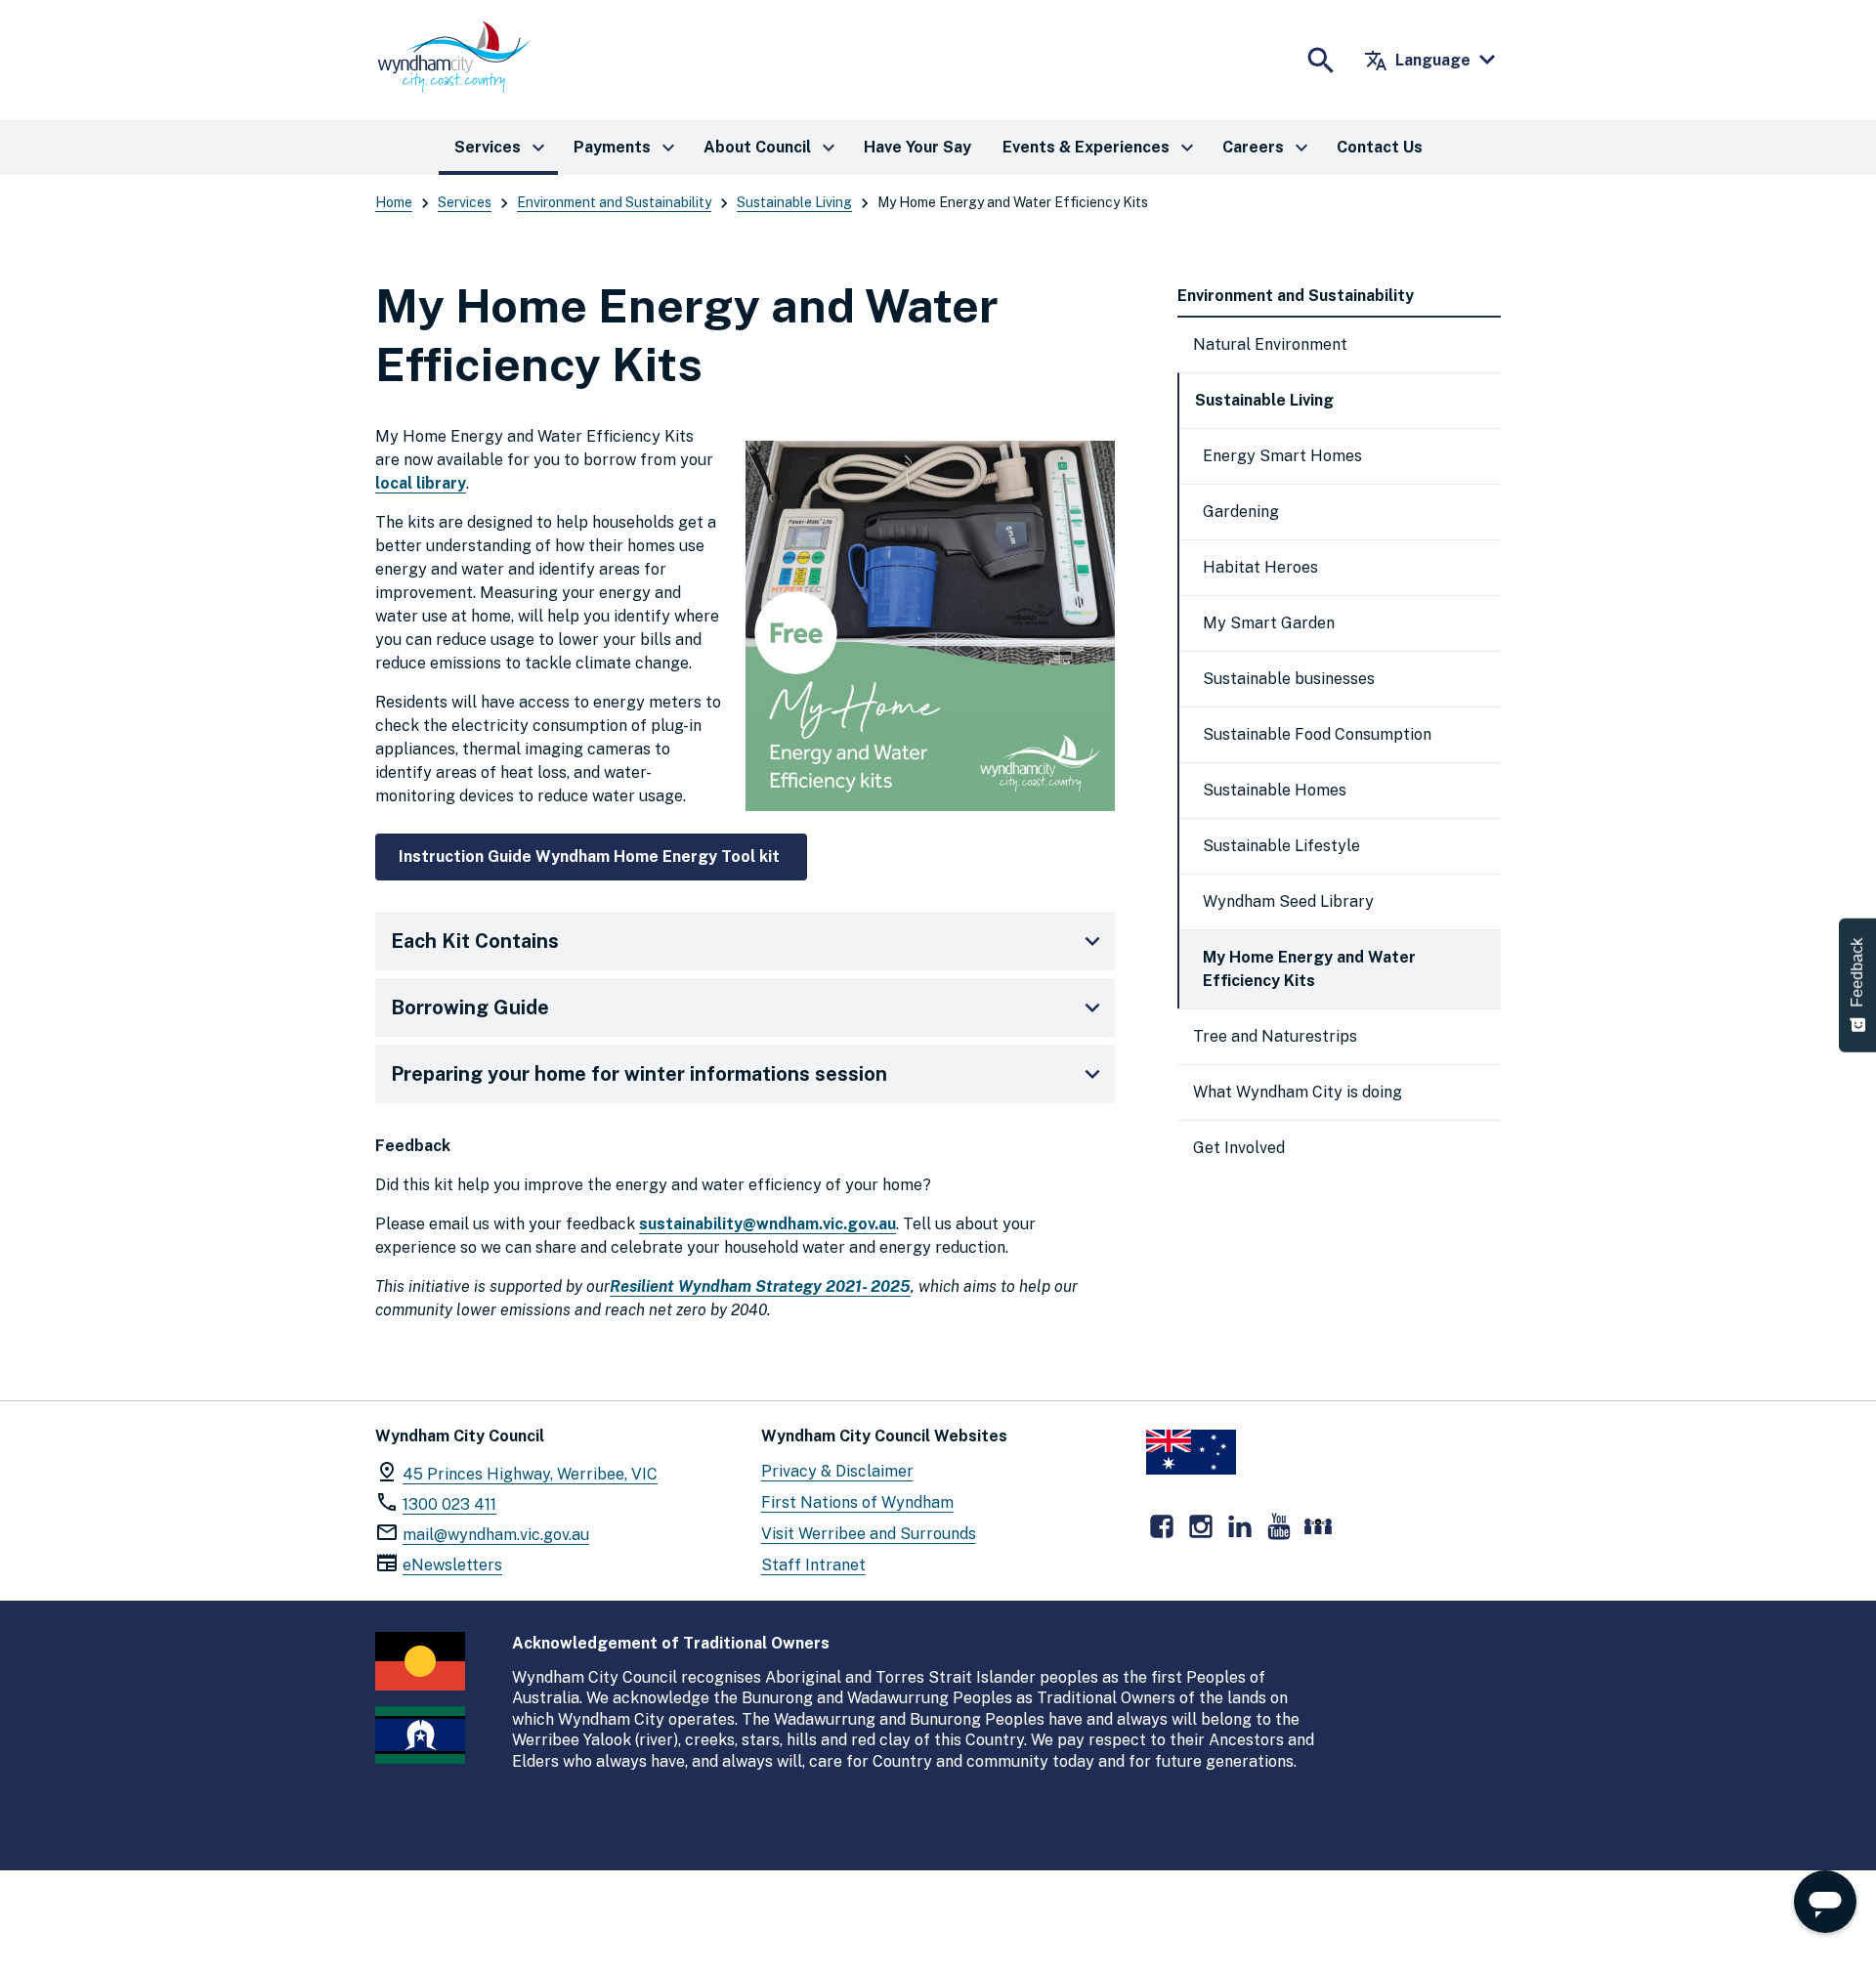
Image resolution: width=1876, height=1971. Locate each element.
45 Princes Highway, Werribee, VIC (530, 1474)
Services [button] (502, 148)
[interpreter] (1318, 1526)
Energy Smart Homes (1282, 456)
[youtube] (1279, 1526)
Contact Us (1380, 147)
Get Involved (1239, 1148)
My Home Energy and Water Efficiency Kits (1309, 969)
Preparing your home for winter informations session (639, 1074)
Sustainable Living (794, 202)
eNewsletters (452, 1565)
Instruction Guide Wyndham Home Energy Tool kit (591, 857)
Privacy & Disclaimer (837, 1471)
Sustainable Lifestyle (1281, 846)
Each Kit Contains (475, 941)
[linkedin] (1240, 1526)
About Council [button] (772, 148)
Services (465, 202)
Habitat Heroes (1260, 567)
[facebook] (1162, 1526)
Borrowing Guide (470, 1007)
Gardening (1241, 512)
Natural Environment (1270, 344)
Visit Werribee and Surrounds (869, 1534)
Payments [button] (627, 148)
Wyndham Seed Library (1288, 901)
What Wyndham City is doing (1298, 1092)
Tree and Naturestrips (1275, 1036)
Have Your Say (917, 147)
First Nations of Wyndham (857, 1502)
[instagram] (1201, 1526)
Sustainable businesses (1289, 679)
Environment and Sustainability (614, 202)
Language (1417, 61)
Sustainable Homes (1275, 790)
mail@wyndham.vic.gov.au (496, 1535)
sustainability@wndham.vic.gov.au (767, 1224)
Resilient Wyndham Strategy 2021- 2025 (760, 1286)
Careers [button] (1268, 148)
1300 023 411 (449, 1504)
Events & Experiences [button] (1101, 148)
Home (394, 202)
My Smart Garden (1269, 623)
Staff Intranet (813, 1565)
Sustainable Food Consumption (1317, 734)
